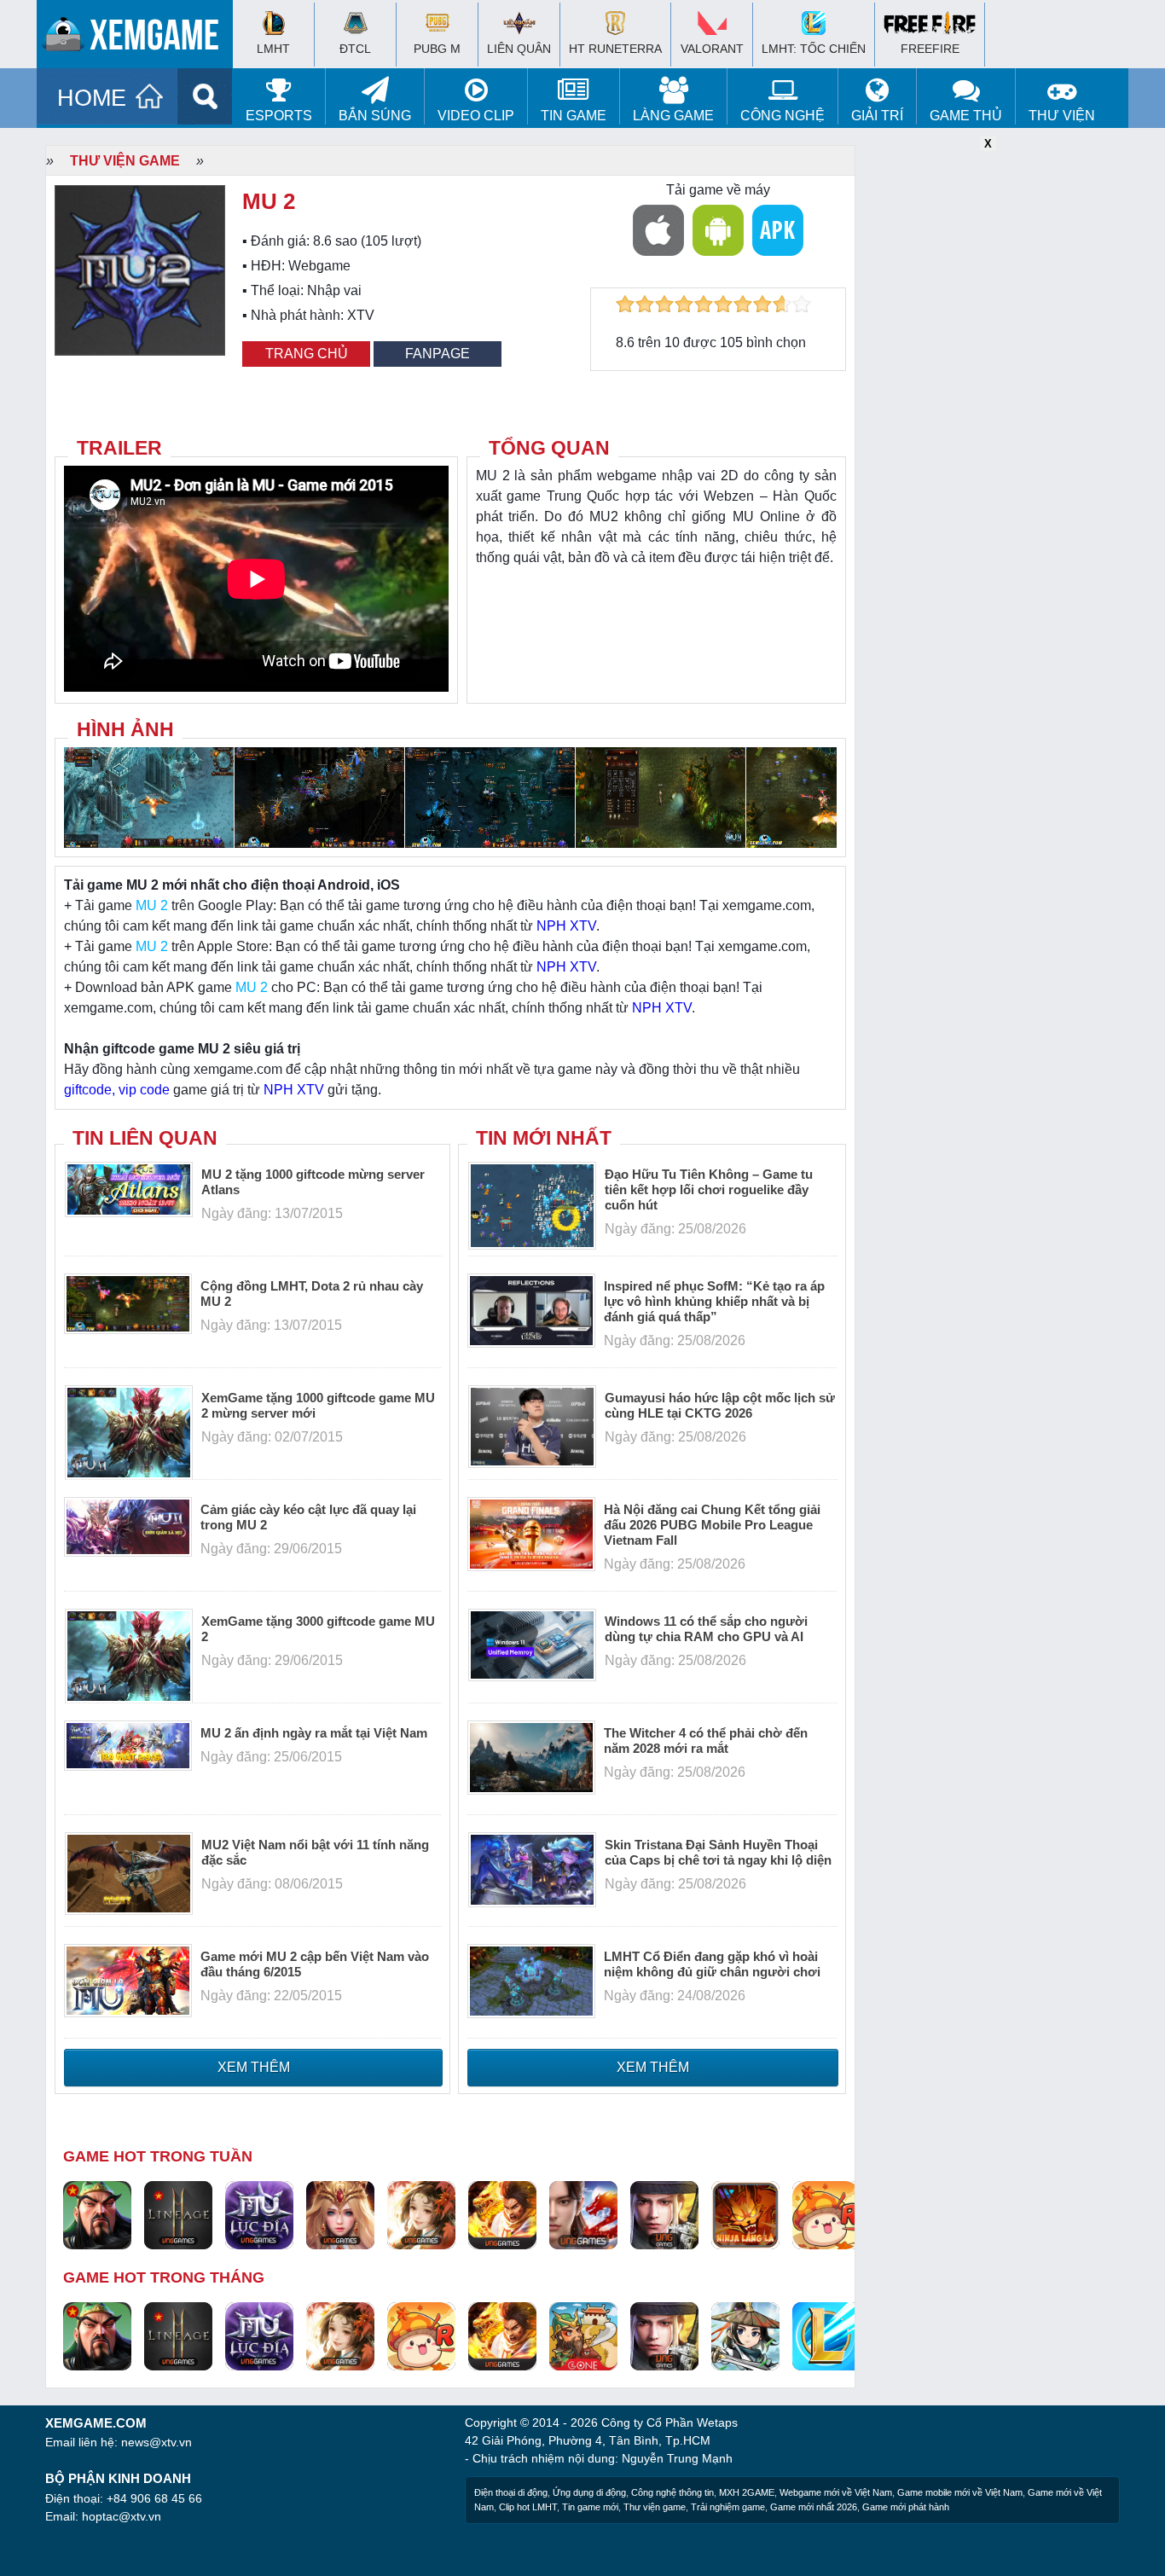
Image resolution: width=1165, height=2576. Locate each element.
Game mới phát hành (906, 2507)
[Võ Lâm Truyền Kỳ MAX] (664, 2214)
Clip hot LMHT (528, 2507)
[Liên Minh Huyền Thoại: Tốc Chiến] (826, 2335)
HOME (92, 98)
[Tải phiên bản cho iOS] (658, 230)
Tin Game (574, 116)
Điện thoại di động (511, 2492)
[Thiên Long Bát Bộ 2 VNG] (583, 2214)
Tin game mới (590, 2507)
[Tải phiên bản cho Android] (718, 230)
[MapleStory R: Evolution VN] (826, 2214)
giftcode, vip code (117, 1090)
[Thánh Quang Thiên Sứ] (340, 2214)
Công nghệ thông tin (672, 2492)
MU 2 (152, 905)
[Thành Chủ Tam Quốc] (583, 2335)
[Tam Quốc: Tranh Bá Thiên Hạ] (97, 2214)
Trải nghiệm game (728, 2507)
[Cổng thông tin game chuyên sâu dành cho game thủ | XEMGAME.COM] (139, 38)
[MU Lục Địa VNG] (259, 2214)
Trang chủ (307, 354)
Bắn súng (375, 116)
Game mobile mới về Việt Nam (960, 2492)
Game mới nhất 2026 (814, 2507)
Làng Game (673, 116)
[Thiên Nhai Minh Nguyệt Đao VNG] (421, 2214)
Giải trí (877, 116)
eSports (279, 116)
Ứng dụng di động (589, 2492)
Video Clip (476, 116)
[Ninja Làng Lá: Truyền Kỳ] (745, 2214)
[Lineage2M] (178, 2214)
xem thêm (254, 2067)
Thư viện (1062, 116)
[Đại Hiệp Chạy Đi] (745, 2335)
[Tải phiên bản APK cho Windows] (778, 230)
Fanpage (438, 354)
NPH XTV (566, 926)
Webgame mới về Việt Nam (836, 2492)
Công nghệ (782, 116)
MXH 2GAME (747, 2492)
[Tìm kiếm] (205, 96)
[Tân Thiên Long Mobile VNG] (502, 2214)
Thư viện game (125, 161)
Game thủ (966, 116)
